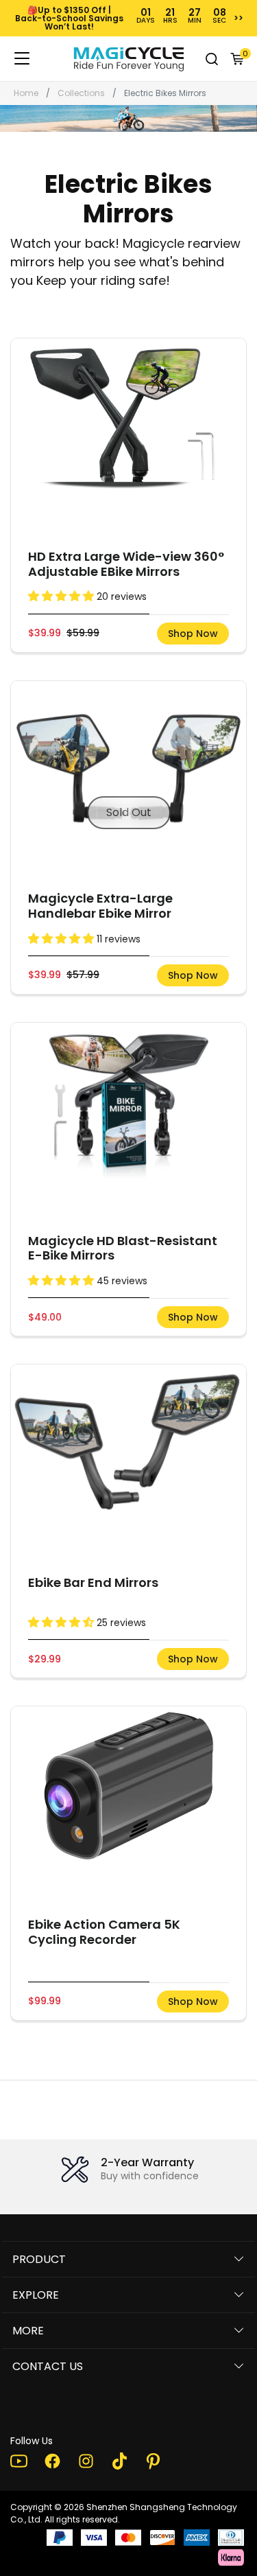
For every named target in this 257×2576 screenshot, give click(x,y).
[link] (129, 59)
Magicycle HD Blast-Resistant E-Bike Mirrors (123, 1248)
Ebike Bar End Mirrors (93, 1583)
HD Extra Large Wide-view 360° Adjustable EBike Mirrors (126, 564)
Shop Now (193, 634)
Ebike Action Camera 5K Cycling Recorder (104, 1932)
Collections (81, 93)
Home (26, 93)
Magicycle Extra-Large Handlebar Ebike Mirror (100, 906)
